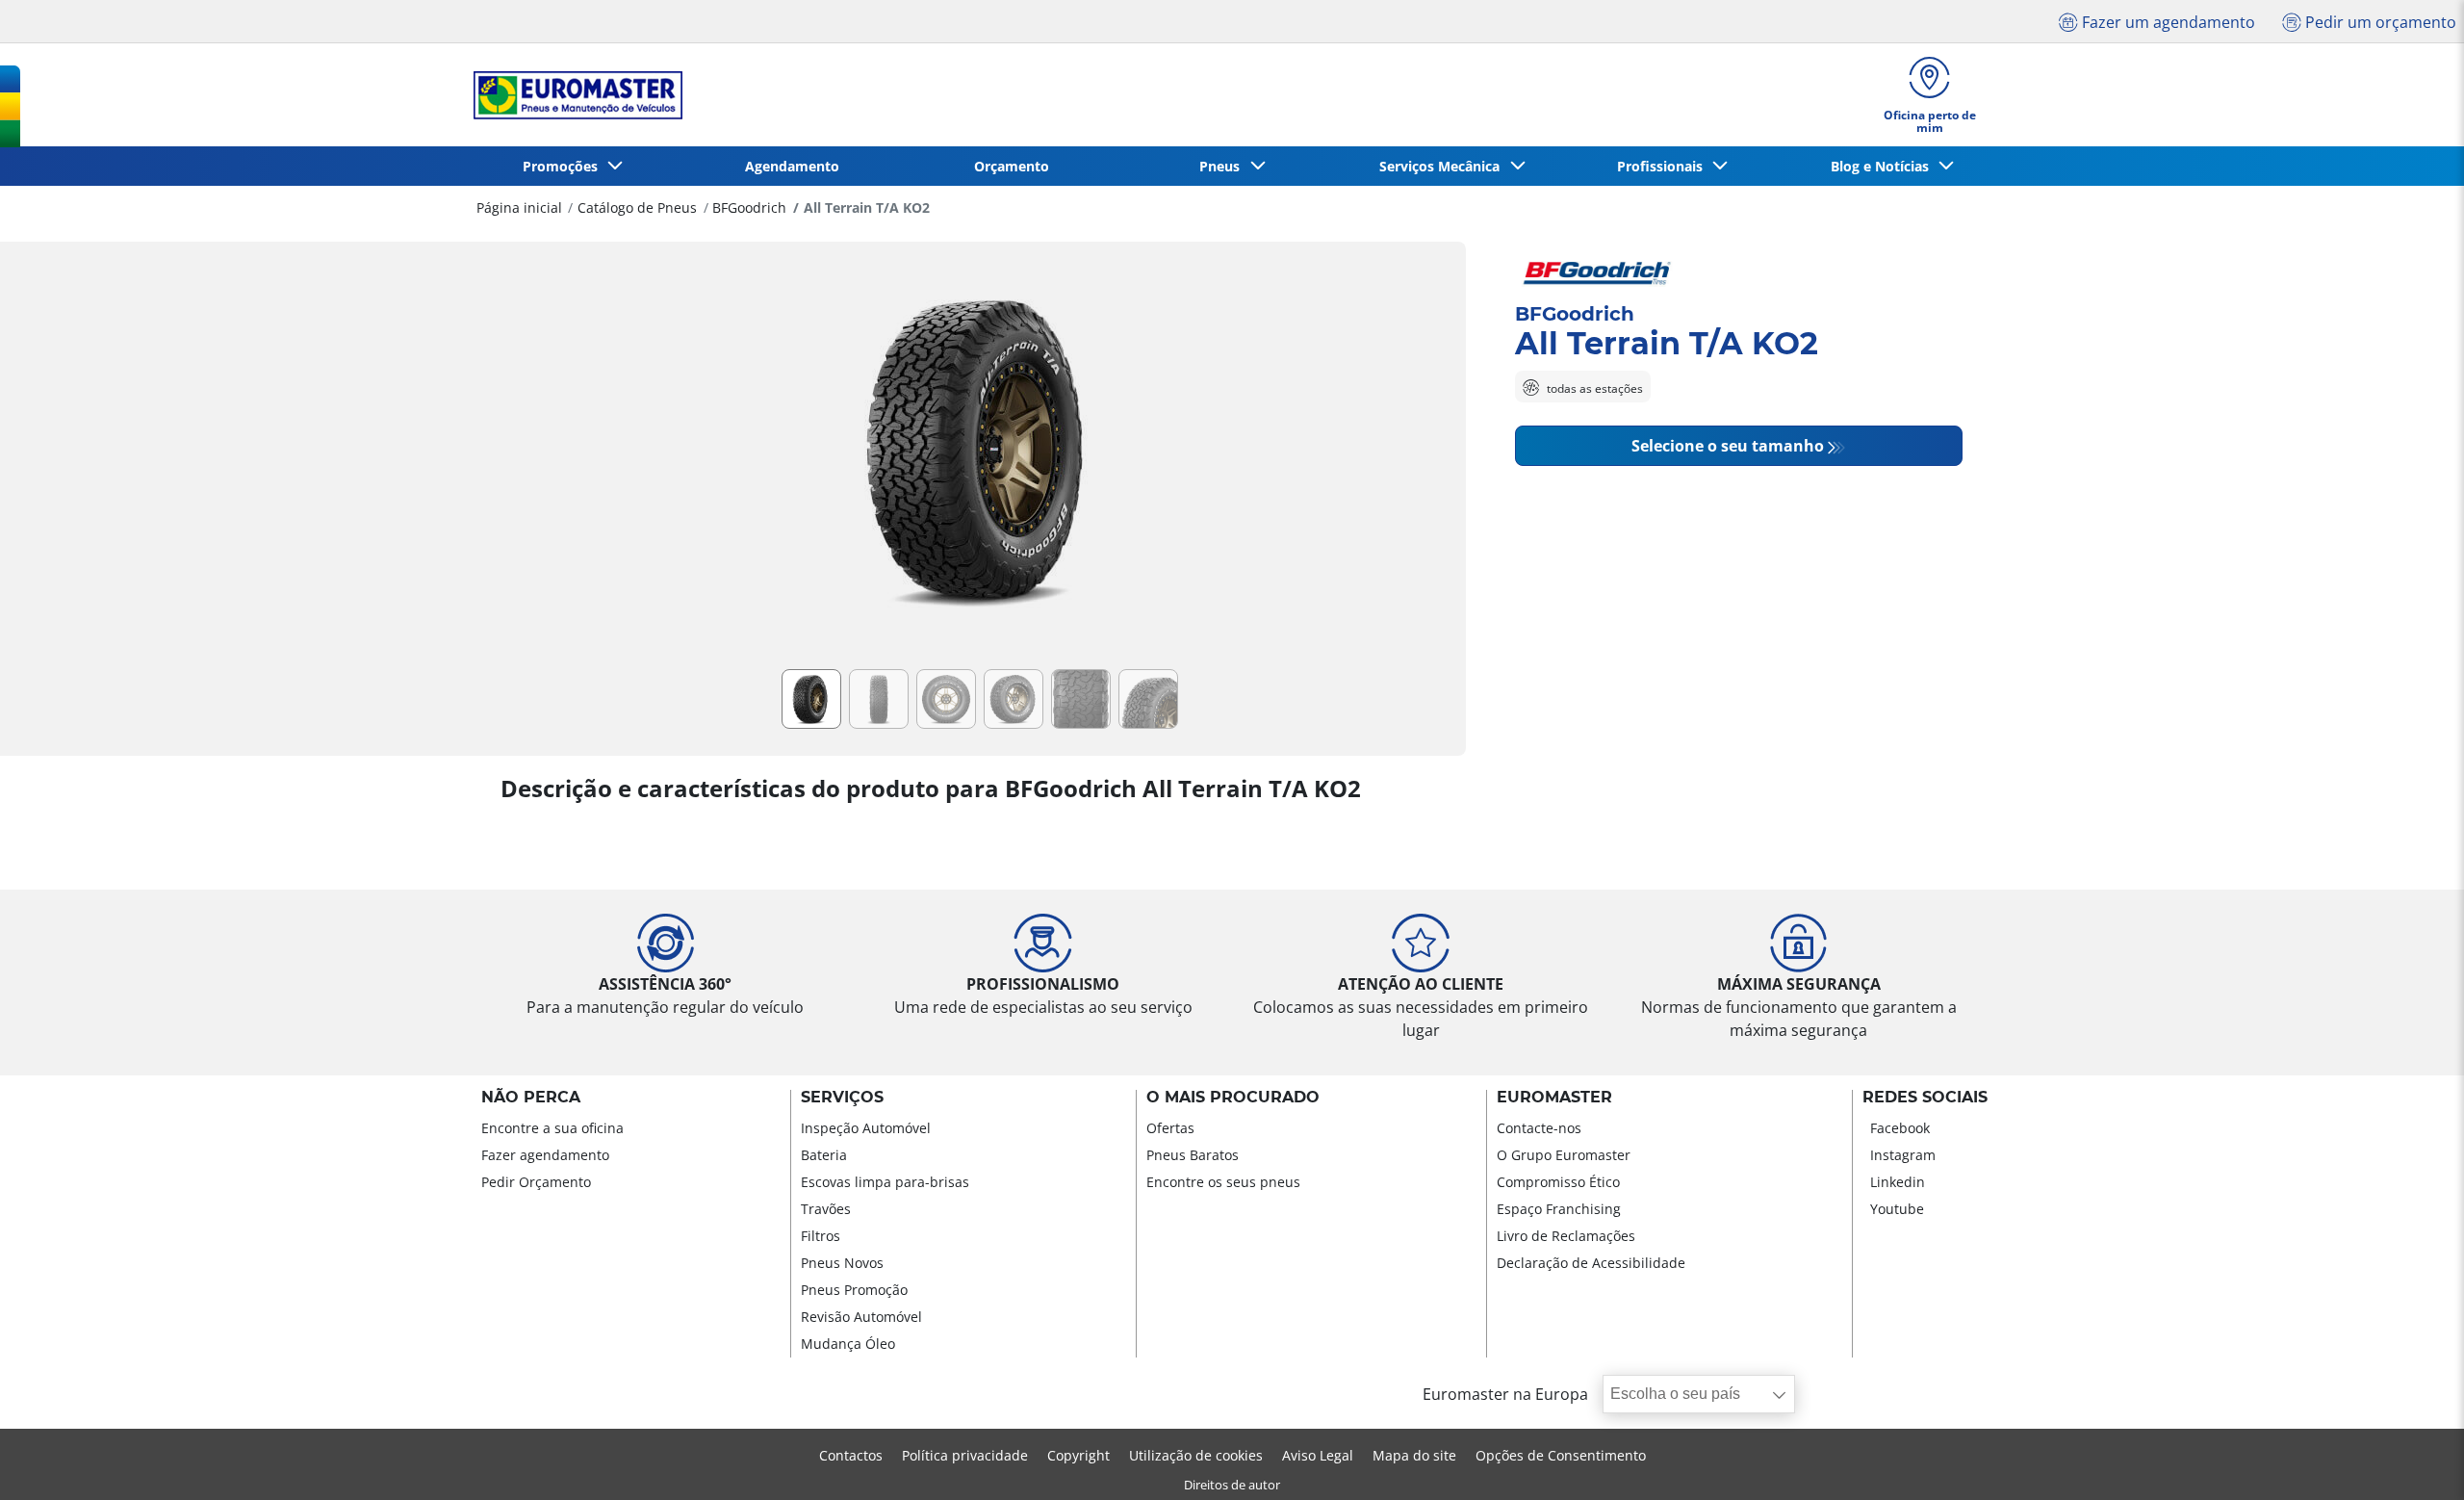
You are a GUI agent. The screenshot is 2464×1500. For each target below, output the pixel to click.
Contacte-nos (1539, 1128)
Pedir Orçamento (536, 1182)
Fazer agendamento (545, 1155)
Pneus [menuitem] (1223, 166)
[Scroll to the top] (2413, 1459)
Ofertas (1170, 1128)
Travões (826, 1209)
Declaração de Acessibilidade (1591, 1263)
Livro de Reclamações (1566, 1236)
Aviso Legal (1318, 1455)
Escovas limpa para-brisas (885, 1182)
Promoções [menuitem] (564, 166)
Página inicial (519, 207)
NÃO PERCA (531, 1098)
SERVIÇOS (842, 1098)
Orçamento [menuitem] (1012, 166)
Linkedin (1898, 1182)
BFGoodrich (749, 207)
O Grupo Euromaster (1564, 1155)
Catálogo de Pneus (637, 207)
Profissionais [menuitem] (1664, 166)
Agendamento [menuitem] (792, 166)
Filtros (821, 1236)
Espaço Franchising (1559, 1209)
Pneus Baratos (1193, 1155)
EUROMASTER (1554, 1098)
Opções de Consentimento (1561, 1455)
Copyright (1078, 1455)
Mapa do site (1414, 1455)
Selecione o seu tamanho (1728, 447)
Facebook (1900, 1128)
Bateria (824, 1155)
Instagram (1903, 1155)
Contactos (851, 1455)
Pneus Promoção (854, 1290)
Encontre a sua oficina (552, 1128)
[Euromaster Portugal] (572, 95)
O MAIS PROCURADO (1233, 1098)
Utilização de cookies (1196, 1455)
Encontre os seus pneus (1223, 1182)
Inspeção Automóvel (866, 1128)
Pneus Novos (842, 1263)
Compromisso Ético (1558, 1182)
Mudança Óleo (848, 1344)
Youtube (1897, 1209)
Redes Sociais (1925, 1098)
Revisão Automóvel (861, 1317)
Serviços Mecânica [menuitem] (1443, 166)
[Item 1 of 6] (983, 461)
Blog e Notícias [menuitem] (1884, 166)
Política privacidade (965, 1455)
